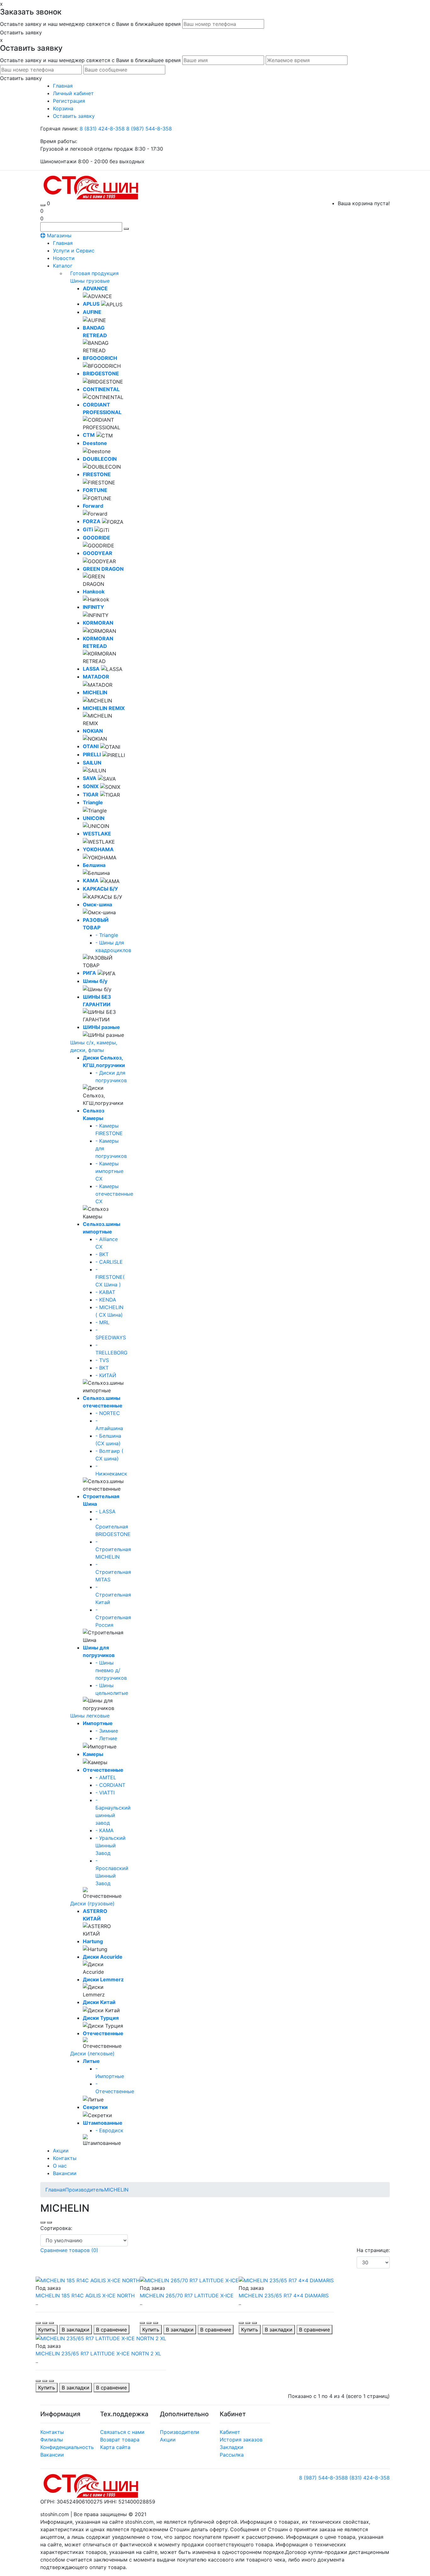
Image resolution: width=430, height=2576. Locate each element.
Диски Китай (99, 2002)
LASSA (91, 669)
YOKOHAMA (98, 849)
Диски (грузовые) (92, 1903)
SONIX (91, 786)
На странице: (373, 2250)
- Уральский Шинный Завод (110, 1845)
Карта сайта (115, 2447)
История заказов (241, 2440)
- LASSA (105, 1511)
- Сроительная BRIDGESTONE (113, 1527)
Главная (63, 243)
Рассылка (232, 2455)
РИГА (89, 973)
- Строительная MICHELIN (113, 1549)
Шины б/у (95, 981)
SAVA (90, 778)
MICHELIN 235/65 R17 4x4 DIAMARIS (284, 2296)
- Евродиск (109, 2130)
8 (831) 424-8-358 (103, 129)
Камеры (93, 1754)
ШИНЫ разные (101, 1027)
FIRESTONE (97, 474)
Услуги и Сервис (74, 251)
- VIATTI (105, 1793)
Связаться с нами (122, 2432)
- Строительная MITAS (113, 1572)
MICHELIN (95, 692)
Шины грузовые (90, 281)
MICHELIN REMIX (104, 708)
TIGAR (91, 794)
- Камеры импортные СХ (109, 1171)
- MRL (102, 1322)
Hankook (94, 592)
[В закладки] (45, 2323)
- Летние (106, 1738)
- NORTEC (108, 1413)
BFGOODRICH (100, 358)
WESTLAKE (97, 834)
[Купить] (38, 2323)
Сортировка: (56, 2228)
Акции (61, 2151)
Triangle (93, 802)
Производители (180, 2432)
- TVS (102, 1360)
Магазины (58, 235)
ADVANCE (95, 288)
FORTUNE (95, 490)
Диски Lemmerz (103, 1979)
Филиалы (52, 2440)
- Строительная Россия (113, 1617)
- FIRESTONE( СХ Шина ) (110, 1277)
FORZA (92, 521)
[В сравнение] (51, 2323)
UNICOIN (94, 818)
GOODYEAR (98, 553)
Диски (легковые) (92, 2053)
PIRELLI (92, 754)
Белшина (94, 865)
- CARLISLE (109, 1262)
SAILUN (92, 763)
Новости (64, 258)
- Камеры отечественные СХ (114, 1194)
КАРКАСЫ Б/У (100, 889)
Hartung (93, 1941)
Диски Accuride (103, 1957)
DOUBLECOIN (100, 459)
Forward (93, 506)
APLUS (91, 304)
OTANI (91, 746)
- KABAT (105, 1292)
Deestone (95, 443)
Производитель (85, 2190)
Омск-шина (97, 904)
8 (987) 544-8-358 (149, 129)
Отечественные (103, 1770)
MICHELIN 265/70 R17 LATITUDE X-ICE (187, 2296)
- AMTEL (106, 1777)
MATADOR (96, 677)
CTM (89, 435)
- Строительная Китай (113, 1595)
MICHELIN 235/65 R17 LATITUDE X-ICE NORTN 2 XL (98, 2354)
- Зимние (107, 1731)
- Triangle (107, 935)
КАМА (91, 881)
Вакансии (65, 2173)
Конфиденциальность (67, 2447)
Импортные (98, 1723)
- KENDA (106, 1300)
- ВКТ (102, 1368)
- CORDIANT (110, 1785)
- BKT (102, 1254)
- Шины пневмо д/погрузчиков (111, 1670)
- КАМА (105, 1830)
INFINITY (93, 607)
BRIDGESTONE (101, 373)
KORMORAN (98, 623)
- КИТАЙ (106, 1375)
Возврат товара (120, 2440)
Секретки (95, 2107)
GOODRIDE (96, 538)
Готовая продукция (94, 273)
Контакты (65, 2158)
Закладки (232, 2447)
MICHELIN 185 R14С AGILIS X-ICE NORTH (85, 2296)
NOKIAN (93, 731)
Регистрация (69, 101)
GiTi (88, 529)
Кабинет (230, 2432)
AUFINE (92, 312)
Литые (91, 2061)
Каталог (63, 266)
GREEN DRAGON (103, 569)
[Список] (43, 2222)
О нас (60, 2166)
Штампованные (103, 2123)
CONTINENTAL (101, 389)
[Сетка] (49, 2222)
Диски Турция (101, 2018)
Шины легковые (90, 1716)
